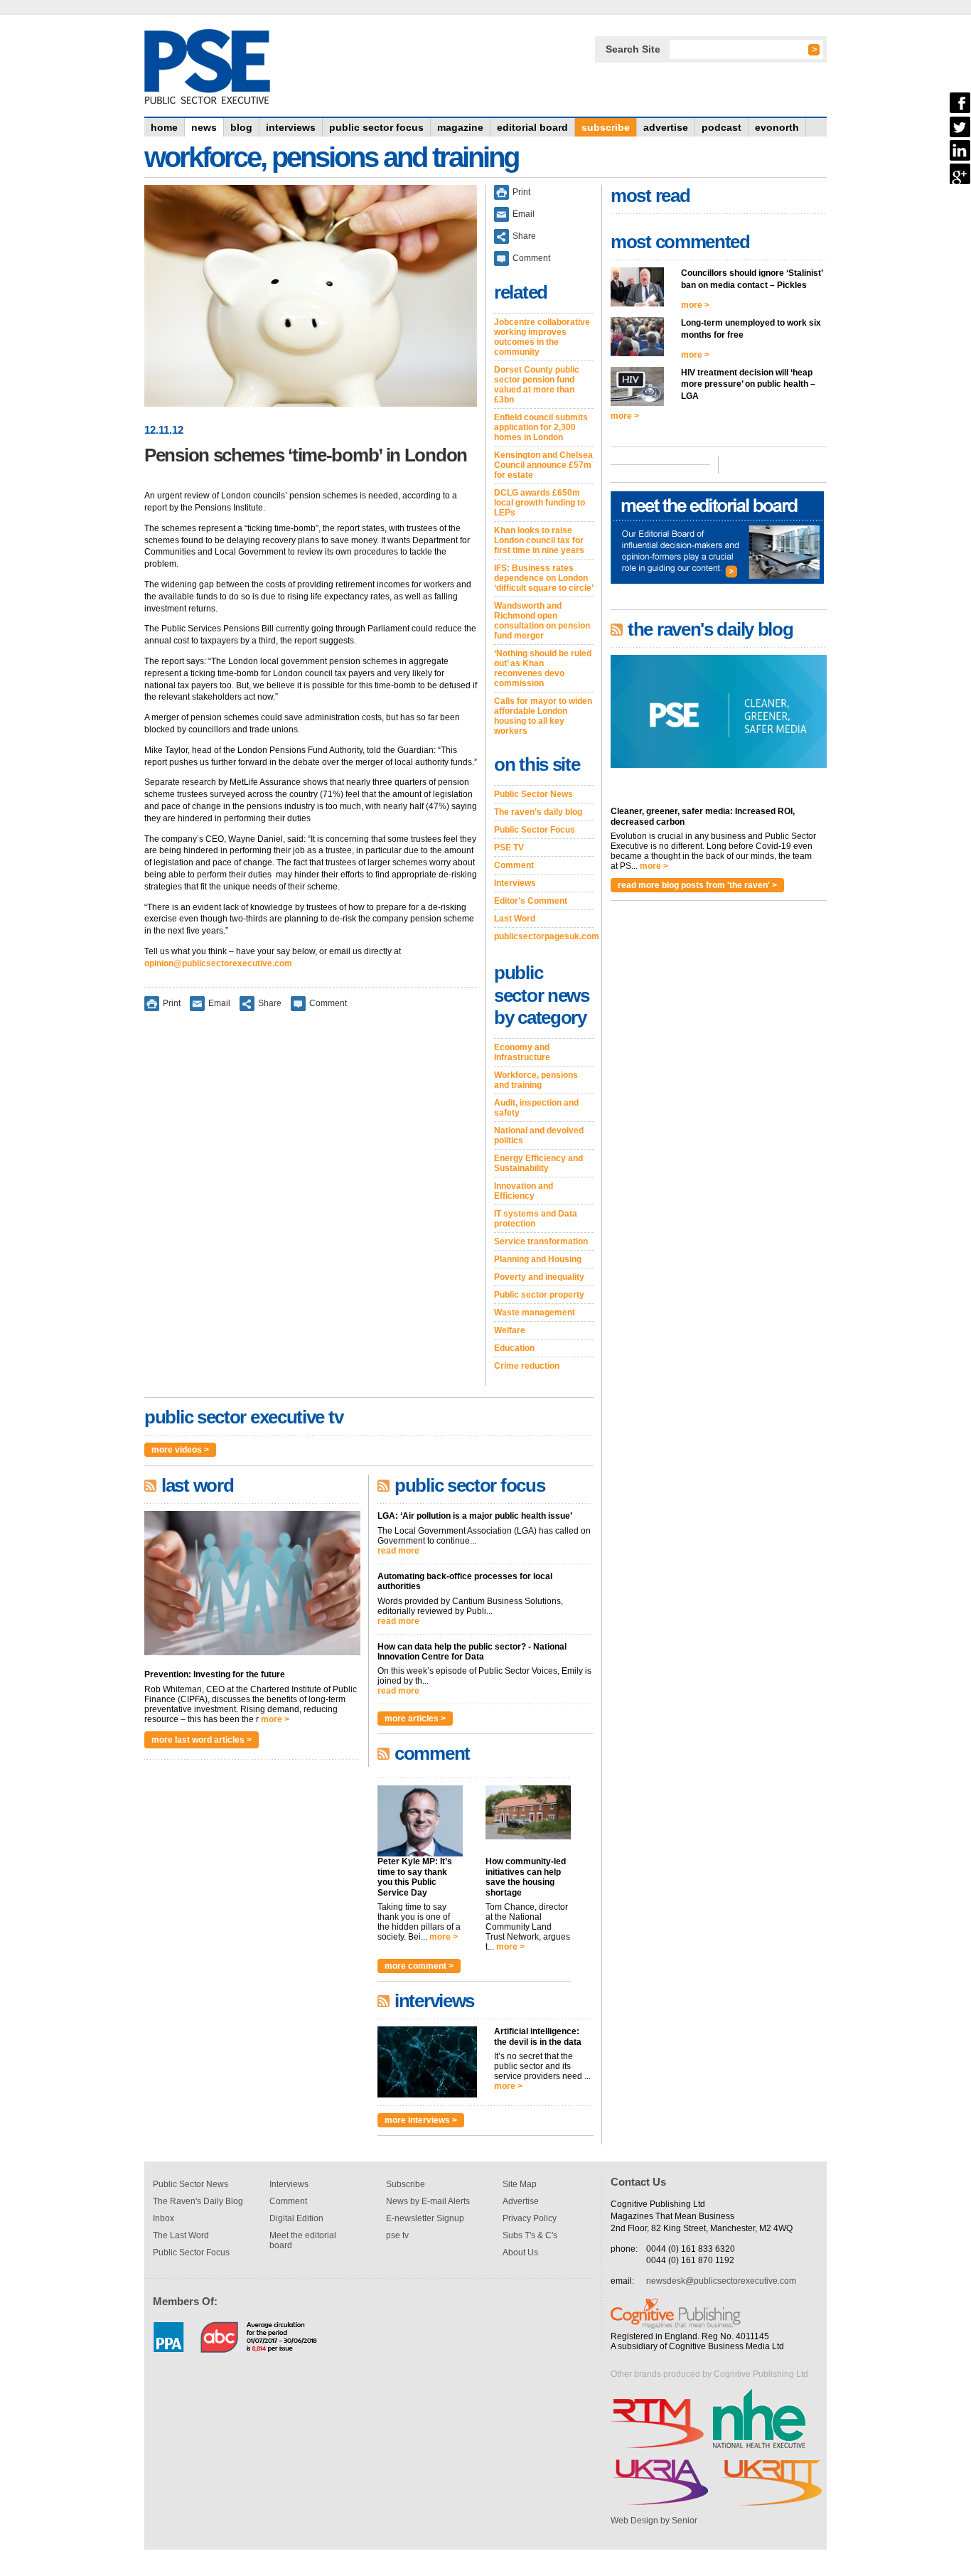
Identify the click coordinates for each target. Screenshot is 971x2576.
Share (270, 1003)
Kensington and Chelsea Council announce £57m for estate (543, 465)
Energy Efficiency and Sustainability (538, 1163)
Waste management (535, 1313)
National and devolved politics (539, 1135)
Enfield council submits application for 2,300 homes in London (541, 427)
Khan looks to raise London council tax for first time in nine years (539, 540)
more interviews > (421, 2120)
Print (172, 1003)
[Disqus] (311, 1208)
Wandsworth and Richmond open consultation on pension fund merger (542, 621)
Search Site (633, 49)
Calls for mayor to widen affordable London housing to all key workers (543, 716)
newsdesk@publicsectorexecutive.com (721, 2281)
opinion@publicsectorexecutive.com (218, 963)
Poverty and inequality (539, 1277)
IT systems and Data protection (536, 1219)
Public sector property (539, 1295)
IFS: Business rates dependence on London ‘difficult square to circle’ (544, 578)
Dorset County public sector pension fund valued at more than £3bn (537, 385)
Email (219, 1003)
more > (275, 1719)
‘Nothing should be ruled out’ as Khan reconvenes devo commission (543, 668)
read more (398, 1551)
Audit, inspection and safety (536, 1108)
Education (514, 1348)
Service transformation (541, 1241)
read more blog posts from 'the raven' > (697, 885)
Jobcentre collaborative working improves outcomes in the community (542, 337)
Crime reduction (527, 1366)
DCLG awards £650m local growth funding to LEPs (540, 503)
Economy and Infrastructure (522, 1052)
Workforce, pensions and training (536, 1080)
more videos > (180, 1450)
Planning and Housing (538, 1259)
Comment (328, 1003)
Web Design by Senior (654, 2521)
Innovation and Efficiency (524, 1191)
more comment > (419, 1966)
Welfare (510, 1330)
